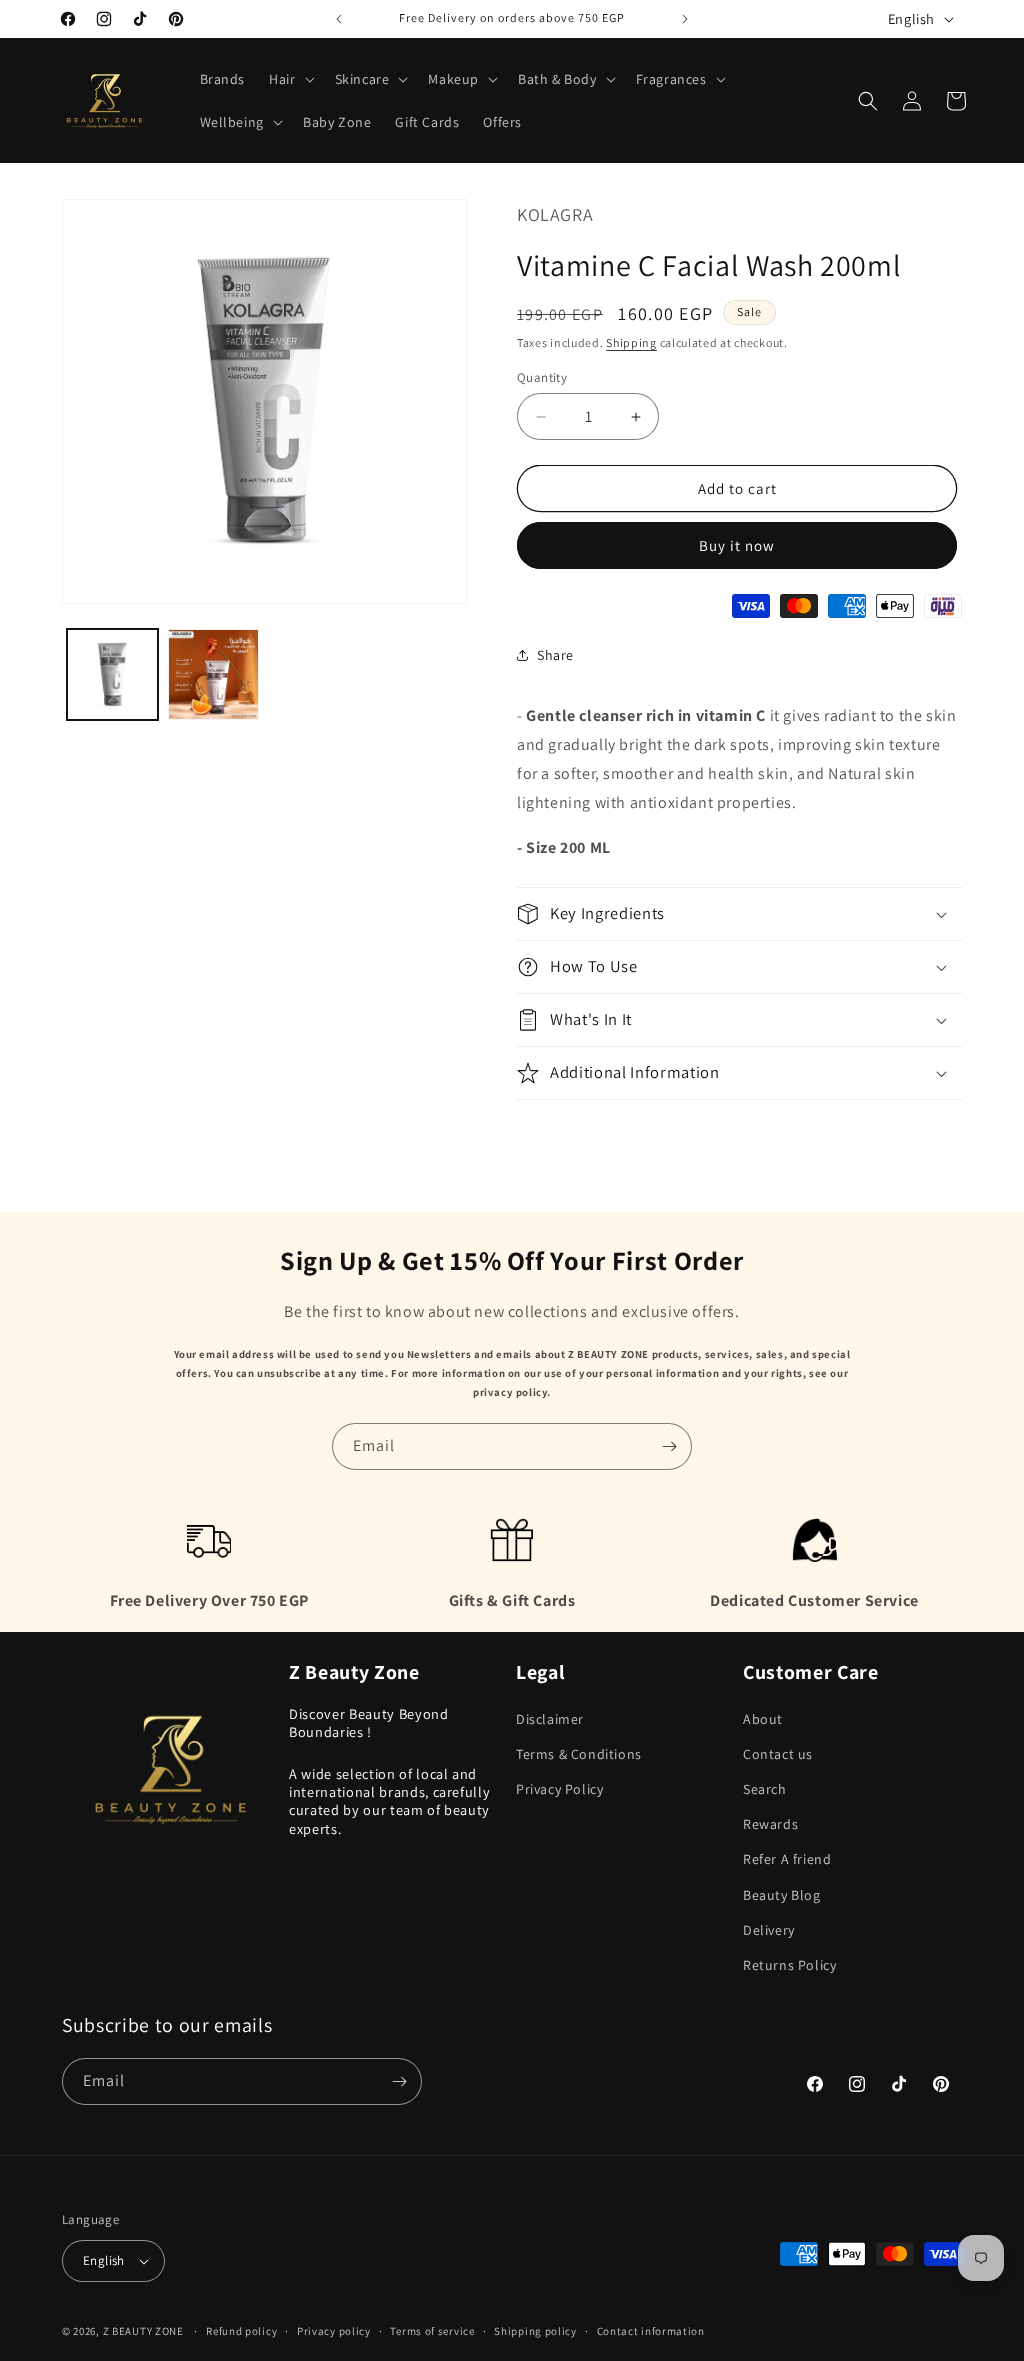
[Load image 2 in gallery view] (213, 674)
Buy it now (737, 545)
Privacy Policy (559, 1789)
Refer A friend (787, 1859)
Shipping (631, 342)
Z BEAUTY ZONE (143, 2331)
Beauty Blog (782, 1895)
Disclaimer (550, 1719)
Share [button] (555, 655)
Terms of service (432, 2331)
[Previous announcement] (339, 19)
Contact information (651, 2331)
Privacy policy (334, 2331)
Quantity (542, 377)
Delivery (769, 1930)
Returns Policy (789, 1965)
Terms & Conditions (579, 1754)
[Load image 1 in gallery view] (112, 674)
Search (765, 1789)
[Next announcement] (685, 19)
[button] (289, 79)
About (763, 1719)
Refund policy (241, 2331)
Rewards (770, 1824)
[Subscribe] (669, 1446)
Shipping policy (535, 2331)
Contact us (778, 1754)
